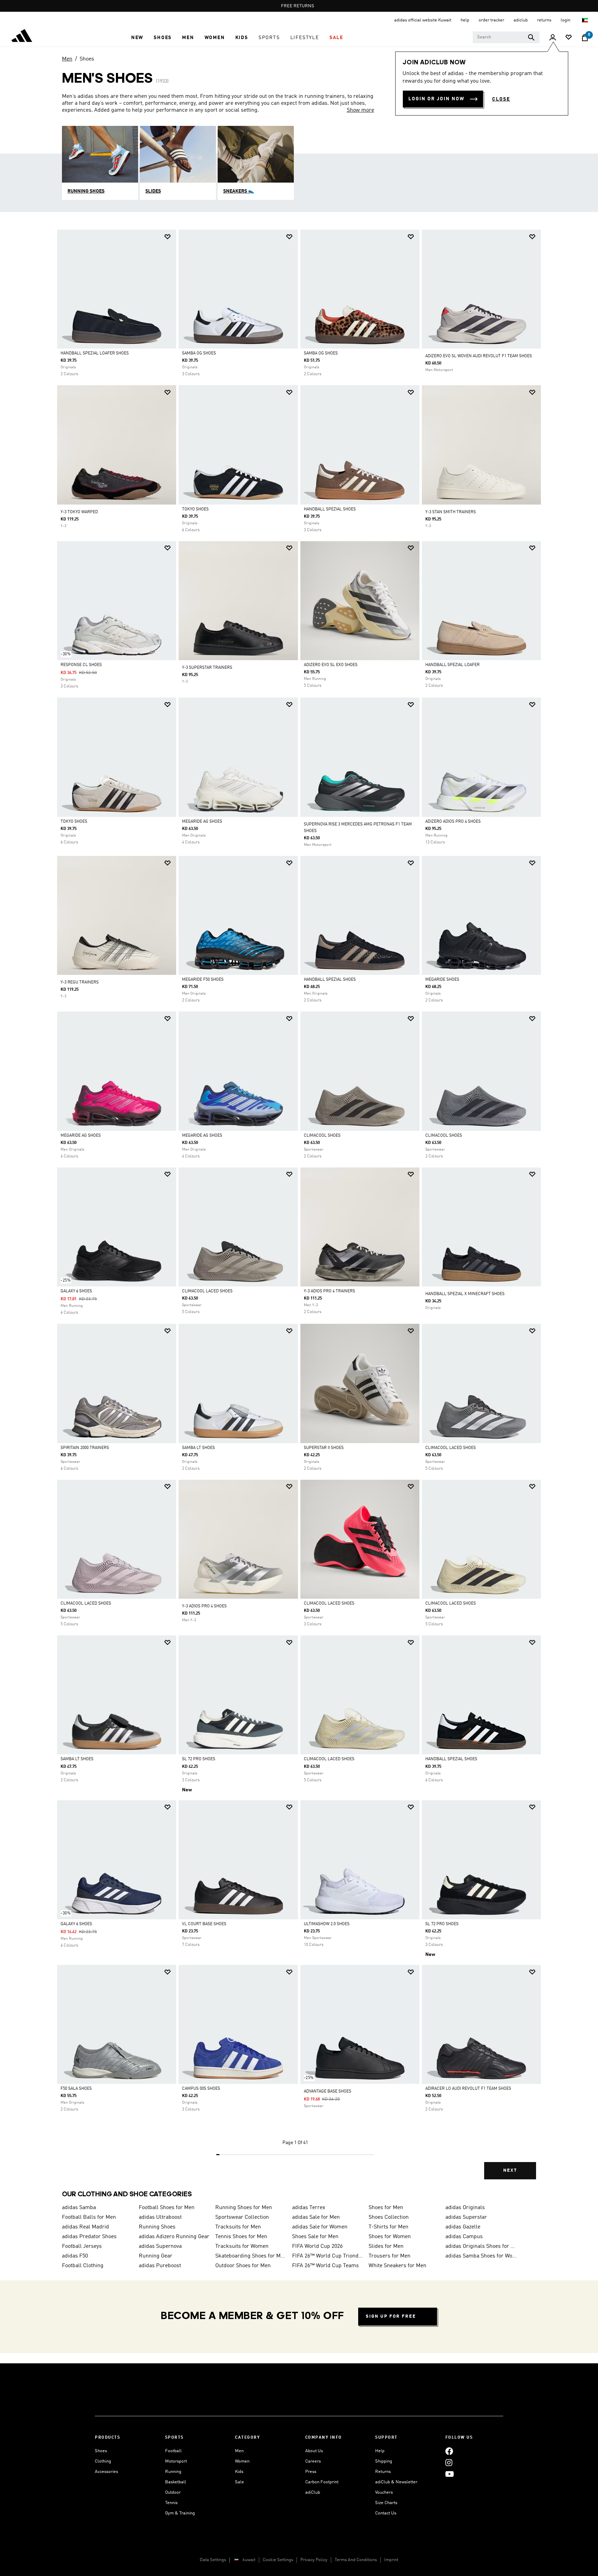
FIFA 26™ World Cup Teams (325, 2266)
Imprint (391, 2560)
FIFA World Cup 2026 (317, 2246)
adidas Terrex (309, 2208)
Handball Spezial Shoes (330, 509)
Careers (313, 2461)
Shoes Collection (389, 2217)
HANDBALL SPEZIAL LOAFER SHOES (95, 353)
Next (510, 2171)
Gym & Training (180, 2513)
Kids (239, 2472)
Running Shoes (157, 2227)
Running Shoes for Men (244, 2208)
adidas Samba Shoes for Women (481, 2256)
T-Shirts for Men (388, 2227)
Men (67, 59)
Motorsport (176, 2461)
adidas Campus (464, 2237)
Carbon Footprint (322, 2482)
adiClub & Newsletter (396, 2482)
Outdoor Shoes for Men (243, 2266)
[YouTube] (450, 2474)
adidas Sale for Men (316, 2217)
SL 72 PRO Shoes (199, 1759)
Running (173, 2472)
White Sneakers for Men (397, 2266)
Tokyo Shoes (195, 509)
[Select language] (585, 20)
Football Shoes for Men (167, 2208)
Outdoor (173, 2492)
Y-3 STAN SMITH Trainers (451, 512)
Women (242, 2461)
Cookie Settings (278, 2560)
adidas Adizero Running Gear (174, 2237)
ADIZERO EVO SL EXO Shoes (331, 665)
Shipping (384, 2461)
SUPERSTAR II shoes (324, 1448)
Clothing (103, 2461)
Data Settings (213, 2560)
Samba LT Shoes (198, 1448)
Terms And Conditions (356, 2560)
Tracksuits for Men (238, 2227)
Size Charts (386, 2503)
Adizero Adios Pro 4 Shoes (453, 822)
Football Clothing (83, 2266)
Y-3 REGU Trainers (80, 982)
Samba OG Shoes (199, 353)
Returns (383, 2472)
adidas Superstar (466, 2217)
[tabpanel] (299, 1210)
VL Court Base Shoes (204, 1924)
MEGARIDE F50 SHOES (203, 980)
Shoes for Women (390, 2237)
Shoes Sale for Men (315, 2237)
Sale (239, 2482)
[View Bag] (585, 38)
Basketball (176, 2482)
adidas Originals (465, 2208)
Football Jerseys (82, 2246)
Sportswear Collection (242, 2217)
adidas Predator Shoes (89, 2237)
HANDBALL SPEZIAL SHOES (330, 980)
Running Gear (156, 2256)
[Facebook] (449, 2451)
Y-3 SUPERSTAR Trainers (207, 668)
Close (501, 99)
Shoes (87, 59)
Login (566, 20)
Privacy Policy (314, 2560)
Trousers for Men (389, 2256)
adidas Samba (79, 2208)
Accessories (106, 2472)
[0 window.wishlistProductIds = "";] (569, 38)
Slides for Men (386, 2246)
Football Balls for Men (89, 2217)
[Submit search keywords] (531, 37)
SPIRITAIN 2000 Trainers (85, 1448)
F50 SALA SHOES (76, 2089)
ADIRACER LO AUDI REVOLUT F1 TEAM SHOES (468, 2089)
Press (311, 2472)
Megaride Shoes (442, 980)
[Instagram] (449, 2462)
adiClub (313, 2492)
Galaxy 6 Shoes (76, 1291)
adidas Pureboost (160, 2266)
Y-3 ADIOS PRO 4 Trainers (329, 1291)
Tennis (171, 2503)
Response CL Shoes (81, 665)
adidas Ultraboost (160, 2217)
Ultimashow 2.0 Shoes (327, 1924)
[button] (137, 38)
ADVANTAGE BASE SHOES (328, 2092)
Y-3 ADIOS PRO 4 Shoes (204, 1606)
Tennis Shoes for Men (241, 2237)
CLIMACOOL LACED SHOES (207, 1291)
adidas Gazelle (463, 2227)
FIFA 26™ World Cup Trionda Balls (328, 2256)
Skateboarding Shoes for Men (251, 2256)
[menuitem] (137, 38)
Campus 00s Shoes (201, 2089)
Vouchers (384, 2492)
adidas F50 (75, 2256)
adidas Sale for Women (320, 2227)
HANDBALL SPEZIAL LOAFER (452, 665)
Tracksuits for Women (242, 2246)
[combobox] (506, 37)
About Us (314, 2451)
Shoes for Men (386, 2208)
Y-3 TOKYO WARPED (79, 512)
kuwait (249, 2560)
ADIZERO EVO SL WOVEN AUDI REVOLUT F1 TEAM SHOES (479, 356)
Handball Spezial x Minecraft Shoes (465, 1294)
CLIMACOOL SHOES (322, 1136)
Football (173, 2451)
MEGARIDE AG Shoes (202, 822)
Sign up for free (391, 2316)
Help (380, 2451)
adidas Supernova (160, 2246)
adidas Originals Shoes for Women (481, 2246)
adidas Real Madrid (85, 2227)
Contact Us (386, 2513)
